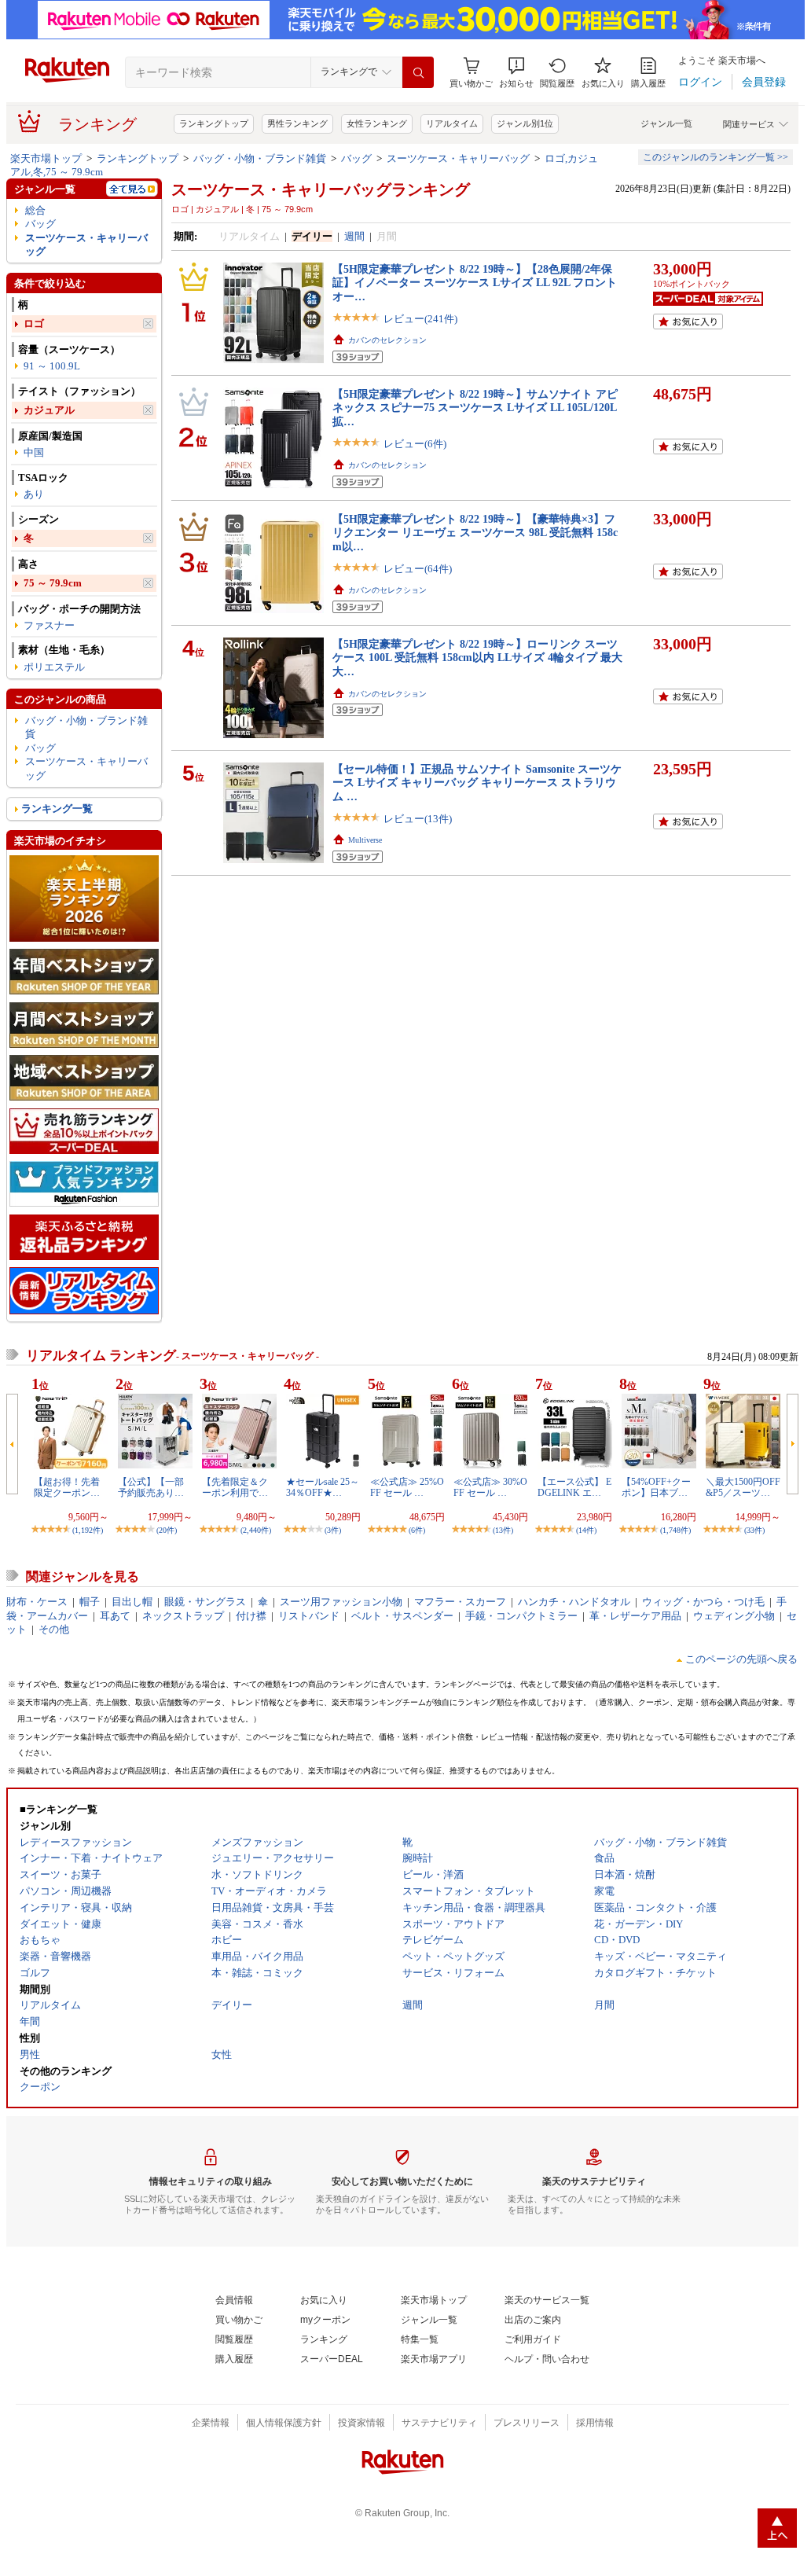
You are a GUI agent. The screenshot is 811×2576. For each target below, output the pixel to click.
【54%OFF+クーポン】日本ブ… (656, 1487)
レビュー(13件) (418, 819)
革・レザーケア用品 (635, 1616)
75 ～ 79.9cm (53, 583)
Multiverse (365, 840)
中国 (34, 452)
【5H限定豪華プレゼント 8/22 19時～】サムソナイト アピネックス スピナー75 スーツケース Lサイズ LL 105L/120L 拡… (475, 408)
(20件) (167, 1530)
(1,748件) (675, 1530)
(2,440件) (256, 1530)
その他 (54, 1629)
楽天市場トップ (46, 158)
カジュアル (49, 410)
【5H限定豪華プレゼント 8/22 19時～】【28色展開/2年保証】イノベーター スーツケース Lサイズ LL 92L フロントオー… (475, 283)
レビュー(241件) (420, 319)
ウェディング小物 (734, 1616)
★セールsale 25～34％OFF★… (323, 1487)
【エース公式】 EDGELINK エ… (574, 1487)
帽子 (90, 1602)
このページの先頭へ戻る (741, 1659)
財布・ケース (37, 1602)
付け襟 (251, 1616)
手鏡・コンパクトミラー (521, 1616)
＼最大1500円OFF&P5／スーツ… (743, 1487)
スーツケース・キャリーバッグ (458, 158)
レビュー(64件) (418, 569)
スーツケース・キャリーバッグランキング (321, 189)
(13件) (503, 1530)
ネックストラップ (183, 1616)
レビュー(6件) (415, 444)
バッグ (356, 158)
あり (34, 494)
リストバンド (309, 1616)
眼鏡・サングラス (205, 1602)
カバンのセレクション (387, 340)
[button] (516, 73)
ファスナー (49, 625)
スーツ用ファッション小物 (341, 1602)
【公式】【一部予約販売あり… (151, 1487)
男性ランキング (297, 123)
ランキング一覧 (57, 808)
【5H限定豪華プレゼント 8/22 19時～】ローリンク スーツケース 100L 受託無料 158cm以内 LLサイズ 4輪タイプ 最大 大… (477, 658)
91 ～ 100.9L (52, 366)
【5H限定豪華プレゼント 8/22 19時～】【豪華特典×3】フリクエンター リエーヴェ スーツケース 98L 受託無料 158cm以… (475, 533)
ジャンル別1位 (525, 123)
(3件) (333, 1530)
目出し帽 (132, 1602)
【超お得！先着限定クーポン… (67, 1487)
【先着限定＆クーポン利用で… (235, 1487)
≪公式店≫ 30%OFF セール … (490, 1487)
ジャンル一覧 (666, 123)
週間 (354, 236)
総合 (35, 210)
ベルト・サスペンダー (402, 1616)
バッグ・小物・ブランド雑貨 (260, 158)
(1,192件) (88, 1530)
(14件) (586, 1530)
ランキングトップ (214, 123)
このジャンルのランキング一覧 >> (716, 157)
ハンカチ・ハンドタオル (574, 1602)
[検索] (418, 72)
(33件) (754, 1530)
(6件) (417, 1530)
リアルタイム (452, 123)
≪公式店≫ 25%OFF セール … (407, 1487)
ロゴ (34, 323)
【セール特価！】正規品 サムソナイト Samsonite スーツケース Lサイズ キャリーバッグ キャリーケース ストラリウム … (477, 783)
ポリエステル (54, 667)
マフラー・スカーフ (460, 1602)
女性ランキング (377, 123)
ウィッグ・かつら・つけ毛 (703, 1602)
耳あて (115, 1616)
